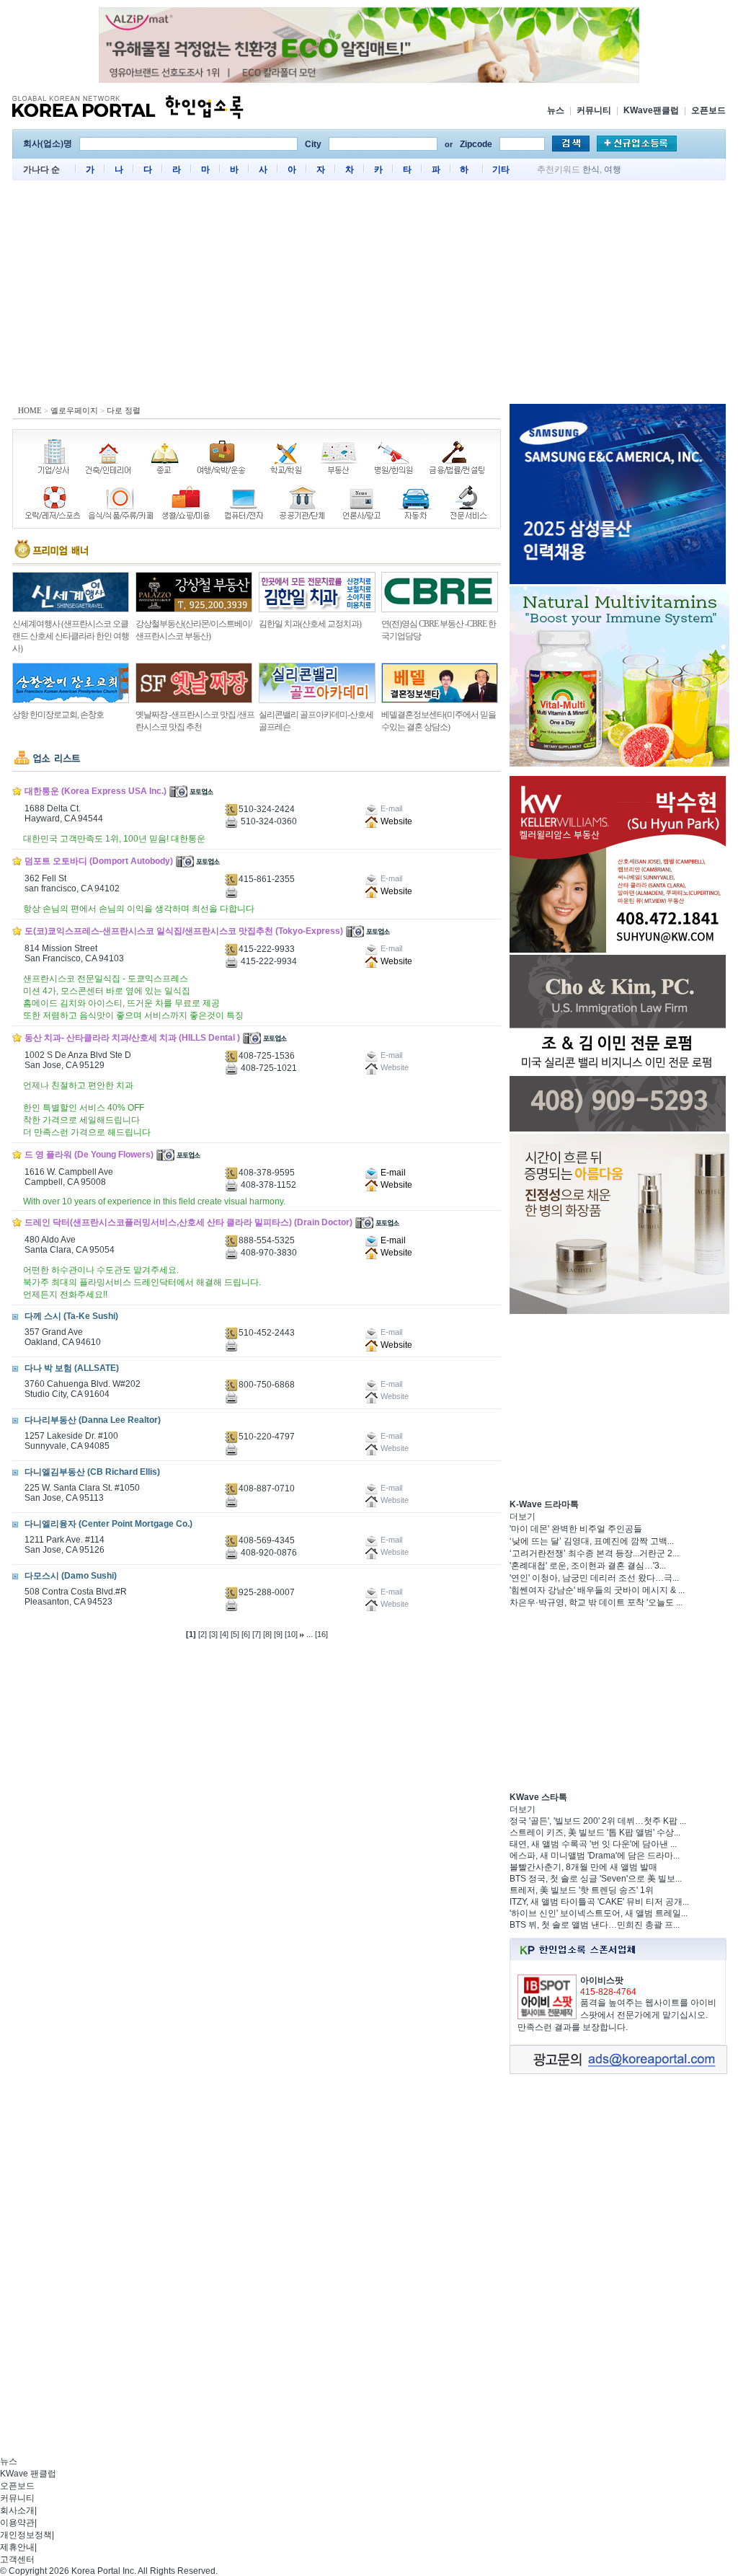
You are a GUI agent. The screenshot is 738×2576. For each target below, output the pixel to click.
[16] (321, 1634)
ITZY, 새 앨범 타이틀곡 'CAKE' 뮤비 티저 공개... (599, 1902)
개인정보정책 (26, 2535)
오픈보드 (708, 110)
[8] (267, 1634)
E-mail (392, 1173)
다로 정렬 (124, 410)
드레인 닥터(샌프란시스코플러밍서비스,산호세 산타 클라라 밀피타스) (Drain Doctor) (188, 1222)
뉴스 (556, 110)
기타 (501, 169)
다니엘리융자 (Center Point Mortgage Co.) (108, 1524)
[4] (224, 1634)
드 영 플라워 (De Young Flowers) (89, 1155)
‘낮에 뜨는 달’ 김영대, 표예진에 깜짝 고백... (592, 1541)
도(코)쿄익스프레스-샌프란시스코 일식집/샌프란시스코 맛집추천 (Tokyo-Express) (184, 931)
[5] (235, 1634)
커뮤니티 (594, 110)
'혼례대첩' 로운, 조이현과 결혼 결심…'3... (588, 1566)
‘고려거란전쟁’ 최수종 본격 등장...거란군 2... (594, 1553)
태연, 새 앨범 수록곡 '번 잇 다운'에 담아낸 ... (593, 1844)
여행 (613, 169)
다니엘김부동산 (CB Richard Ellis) (92, 1472)
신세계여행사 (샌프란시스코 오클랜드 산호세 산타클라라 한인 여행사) (71, 636)
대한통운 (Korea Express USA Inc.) (95, 791)
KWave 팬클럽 (28, 2474)
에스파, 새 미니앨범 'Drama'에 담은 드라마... (595, 1856)
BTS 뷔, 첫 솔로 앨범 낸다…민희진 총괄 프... (595, 1925)
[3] (213, 1634)
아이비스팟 (602, 1980)
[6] (246, 1634)
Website (395, 821)
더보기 (523, 1517)
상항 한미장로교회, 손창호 (58, 715)
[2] (203, 1634)
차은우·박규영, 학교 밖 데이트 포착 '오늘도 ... (596, 1602)
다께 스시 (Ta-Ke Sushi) (71, 1316)
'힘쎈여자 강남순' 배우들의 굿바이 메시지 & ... (597, 1590)
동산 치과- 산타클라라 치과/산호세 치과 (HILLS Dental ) (132, 1038)
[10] (291, 1634)
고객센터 (17, 2559)
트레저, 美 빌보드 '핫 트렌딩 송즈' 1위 (582, 1890)
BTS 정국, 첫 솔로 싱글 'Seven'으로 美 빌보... (596, 1879)
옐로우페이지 (74, 410)
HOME (30, 410)
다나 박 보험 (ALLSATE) (72, 1368)
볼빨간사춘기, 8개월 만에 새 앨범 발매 (583, 1867)
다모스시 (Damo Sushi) (71, 1576)
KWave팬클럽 (651, 110)
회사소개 (17, 2510)
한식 (591, 169)
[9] (278, 1634)
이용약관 (17, 2523)
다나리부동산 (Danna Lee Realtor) (93, 1420)
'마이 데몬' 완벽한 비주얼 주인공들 (576, 1529)
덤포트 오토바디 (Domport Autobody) (99, 861)
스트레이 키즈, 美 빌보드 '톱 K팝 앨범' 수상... (595, 1832)
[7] (257, 1634)
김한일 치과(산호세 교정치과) (310, 624)
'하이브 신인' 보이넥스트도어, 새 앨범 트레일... (599, 1913)
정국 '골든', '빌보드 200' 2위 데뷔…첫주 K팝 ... (598, 1821)
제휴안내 (17, 2547)
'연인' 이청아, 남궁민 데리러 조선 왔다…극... (594, 1578)
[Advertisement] (369, 296)
